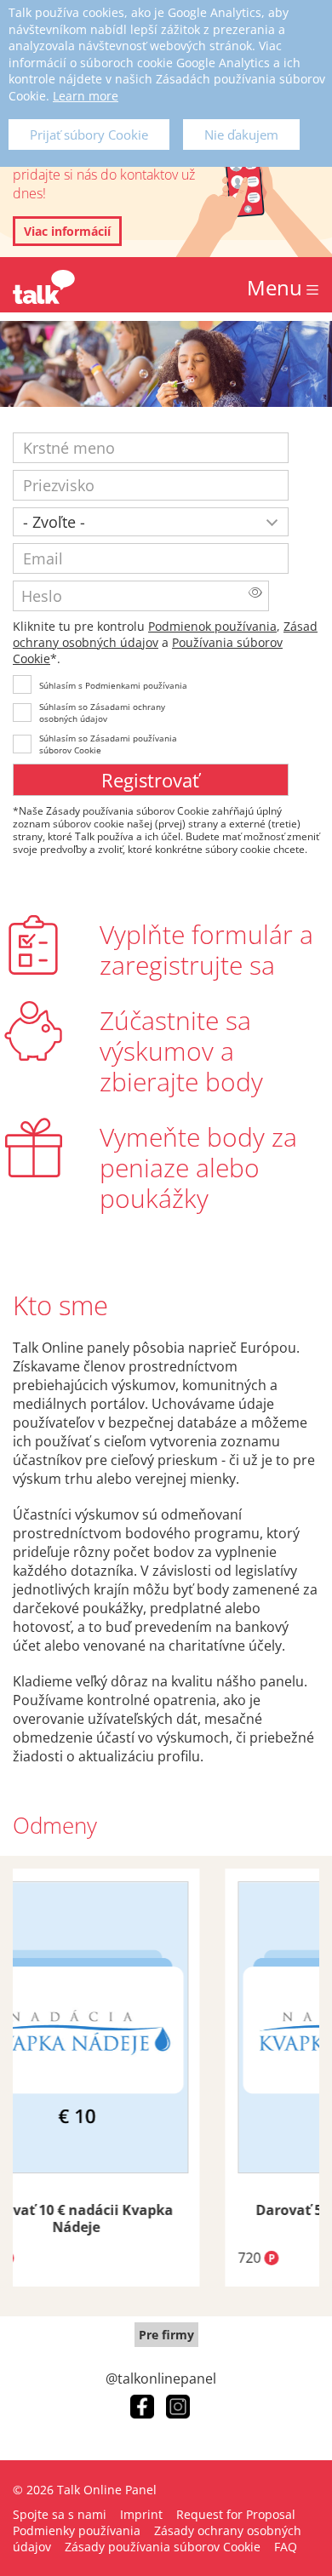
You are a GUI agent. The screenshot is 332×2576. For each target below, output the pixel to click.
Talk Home (44, 287)
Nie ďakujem (241, 135)
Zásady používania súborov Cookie (163, 2547)
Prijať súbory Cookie (89, 135)
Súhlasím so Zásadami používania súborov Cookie (108, 744)
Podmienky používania (77, 2530)
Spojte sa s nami (60, 2514)
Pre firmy (166, 2335)
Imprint (141, 2514)
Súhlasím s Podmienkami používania (113, 685)
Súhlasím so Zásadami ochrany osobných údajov (102, 713)
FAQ (286, 2547)
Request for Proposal (236, 2514)
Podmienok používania (212, 626)
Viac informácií (67, 231)
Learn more (86, 96)
